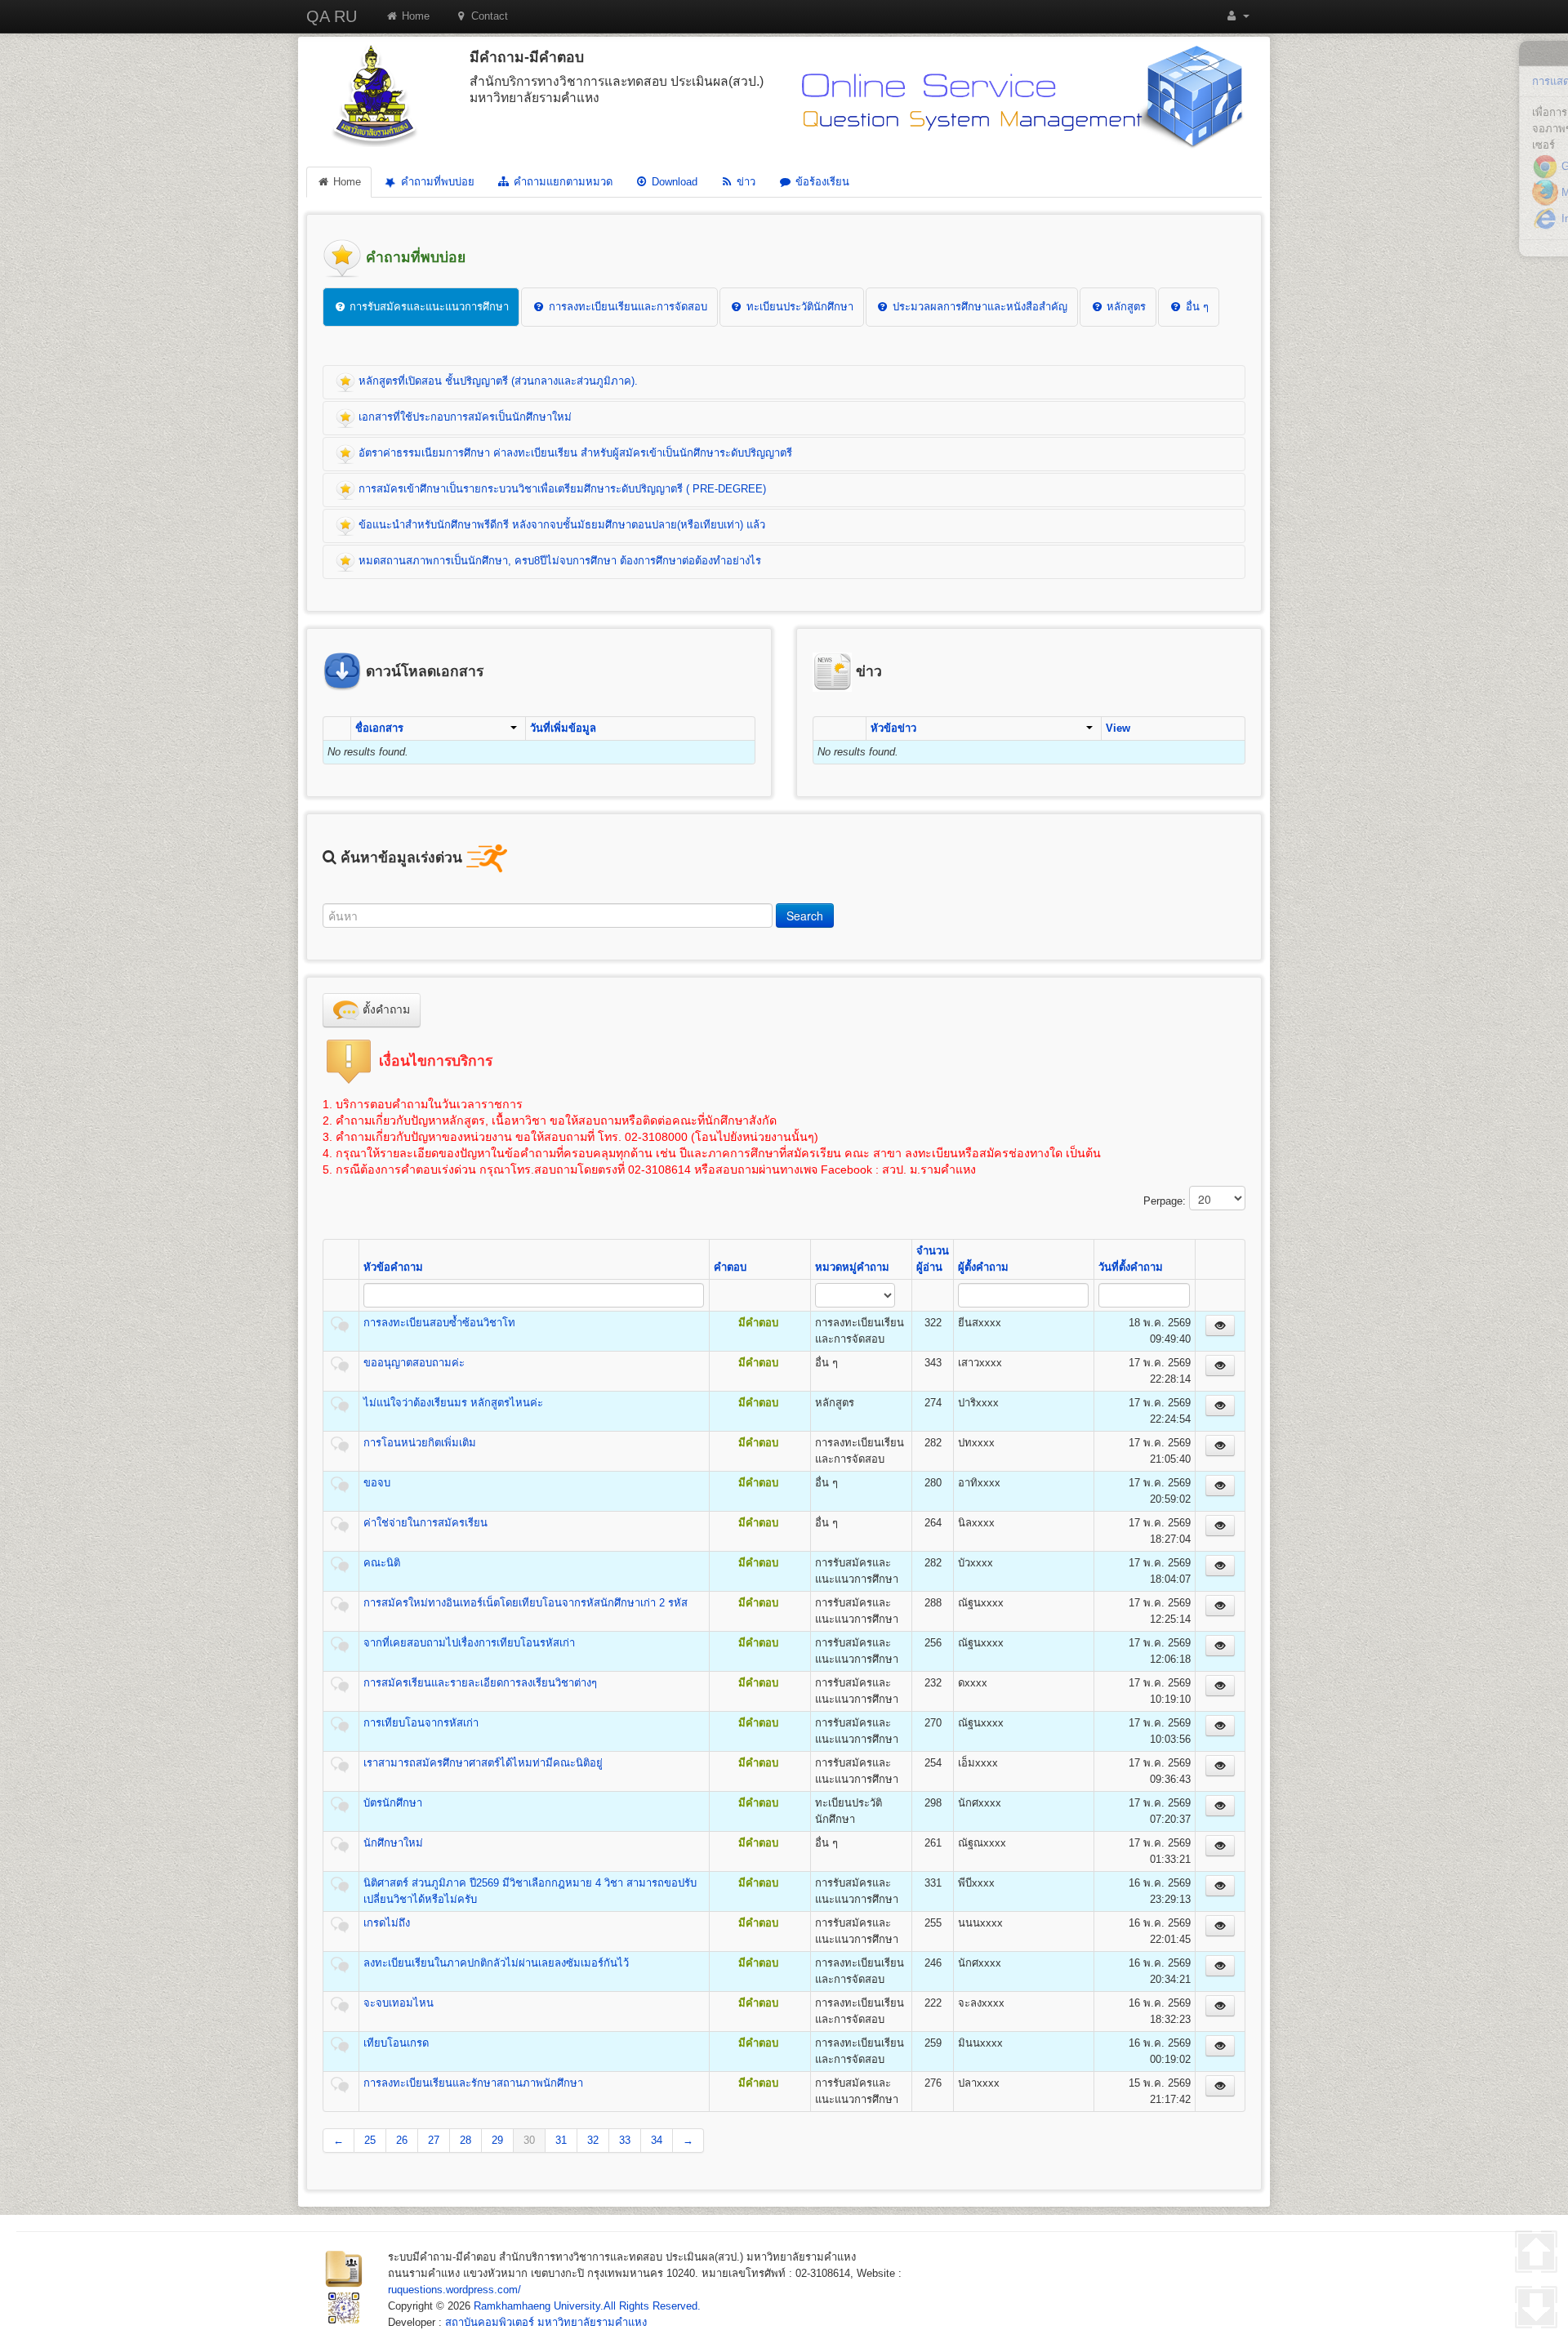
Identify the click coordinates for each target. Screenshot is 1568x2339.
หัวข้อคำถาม (393, 1267)
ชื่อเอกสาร (379, 728)
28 (465, 2140)
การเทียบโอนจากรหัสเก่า (421, 1723)
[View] (1220, 1325)
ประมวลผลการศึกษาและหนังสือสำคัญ (978, 307)
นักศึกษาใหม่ (393, 1843)
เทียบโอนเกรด (396, 2043)
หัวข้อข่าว (893, 728)
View (1118, 728)
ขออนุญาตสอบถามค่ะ (414, 1363)
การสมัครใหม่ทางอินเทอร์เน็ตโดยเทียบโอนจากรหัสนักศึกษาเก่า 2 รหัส (526, 1603)
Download (673, 182)
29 (497, 2140)
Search (805, 916)
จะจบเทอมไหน (399, 2003)
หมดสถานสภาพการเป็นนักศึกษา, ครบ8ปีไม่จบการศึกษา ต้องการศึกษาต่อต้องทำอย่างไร (558, 561)
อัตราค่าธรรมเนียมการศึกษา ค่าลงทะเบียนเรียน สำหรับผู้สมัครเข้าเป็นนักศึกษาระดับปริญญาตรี (574, 453)
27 (434, 2140)
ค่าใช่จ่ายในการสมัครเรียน (425, 1523)
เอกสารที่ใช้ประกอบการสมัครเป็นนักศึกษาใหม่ (463, 417)
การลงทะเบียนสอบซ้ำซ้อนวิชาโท (439, 1323)
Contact (488, 16)
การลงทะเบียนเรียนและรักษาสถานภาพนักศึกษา (473, 2083)
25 (370, 2140)
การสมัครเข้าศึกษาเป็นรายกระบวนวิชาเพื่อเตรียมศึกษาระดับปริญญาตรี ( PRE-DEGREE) (561, 489)
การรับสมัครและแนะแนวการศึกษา (428, 307)
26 (402, 2140)
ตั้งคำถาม (385, 1009)
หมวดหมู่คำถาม (852, 1267)
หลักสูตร (1125, 307)
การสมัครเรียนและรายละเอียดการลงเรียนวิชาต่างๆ (480, 1683)
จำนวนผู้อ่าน (933, 1259)
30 (529, 2140)
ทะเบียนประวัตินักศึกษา (798, 307)
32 (593, 2140)
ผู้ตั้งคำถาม (983, 1267)
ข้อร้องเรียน (821, 182)
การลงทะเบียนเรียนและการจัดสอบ (626, 307)
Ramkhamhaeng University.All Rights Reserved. (587, 2306)
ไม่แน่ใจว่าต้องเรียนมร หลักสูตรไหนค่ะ (453, 1403)
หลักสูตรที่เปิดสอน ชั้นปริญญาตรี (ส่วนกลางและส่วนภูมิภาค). (497, 381)
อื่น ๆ (1196, 307)
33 (625, 2140)
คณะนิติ (382, 1563)
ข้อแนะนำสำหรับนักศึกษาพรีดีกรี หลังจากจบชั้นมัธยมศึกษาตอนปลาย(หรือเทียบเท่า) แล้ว (560, 525)
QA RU (332, 16)
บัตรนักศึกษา (393, 1803)
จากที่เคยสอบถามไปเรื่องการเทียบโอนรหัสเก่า (469, 1643)
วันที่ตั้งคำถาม (1131, 1267)
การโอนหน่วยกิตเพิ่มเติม (420, 1443)
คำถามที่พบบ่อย (436, 182)
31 (561, 2140)
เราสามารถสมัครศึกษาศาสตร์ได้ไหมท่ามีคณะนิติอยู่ (483, 1763)
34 (657, 2140)
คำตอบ (730, 1267)
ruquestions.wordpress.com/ (454, 2290)
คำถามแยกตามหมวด (561, 182)
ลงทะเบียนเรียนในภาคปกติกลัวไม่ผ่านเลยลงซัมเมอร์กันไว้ (496, 1963)
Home (414, 16)
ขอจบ (377, 1483)
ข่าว (744, 182)
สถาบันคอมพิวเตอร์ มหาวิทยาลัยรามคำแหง (546, 2322)
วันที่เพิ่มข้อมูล (563, 728)
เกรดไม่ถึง (387, 1923)
